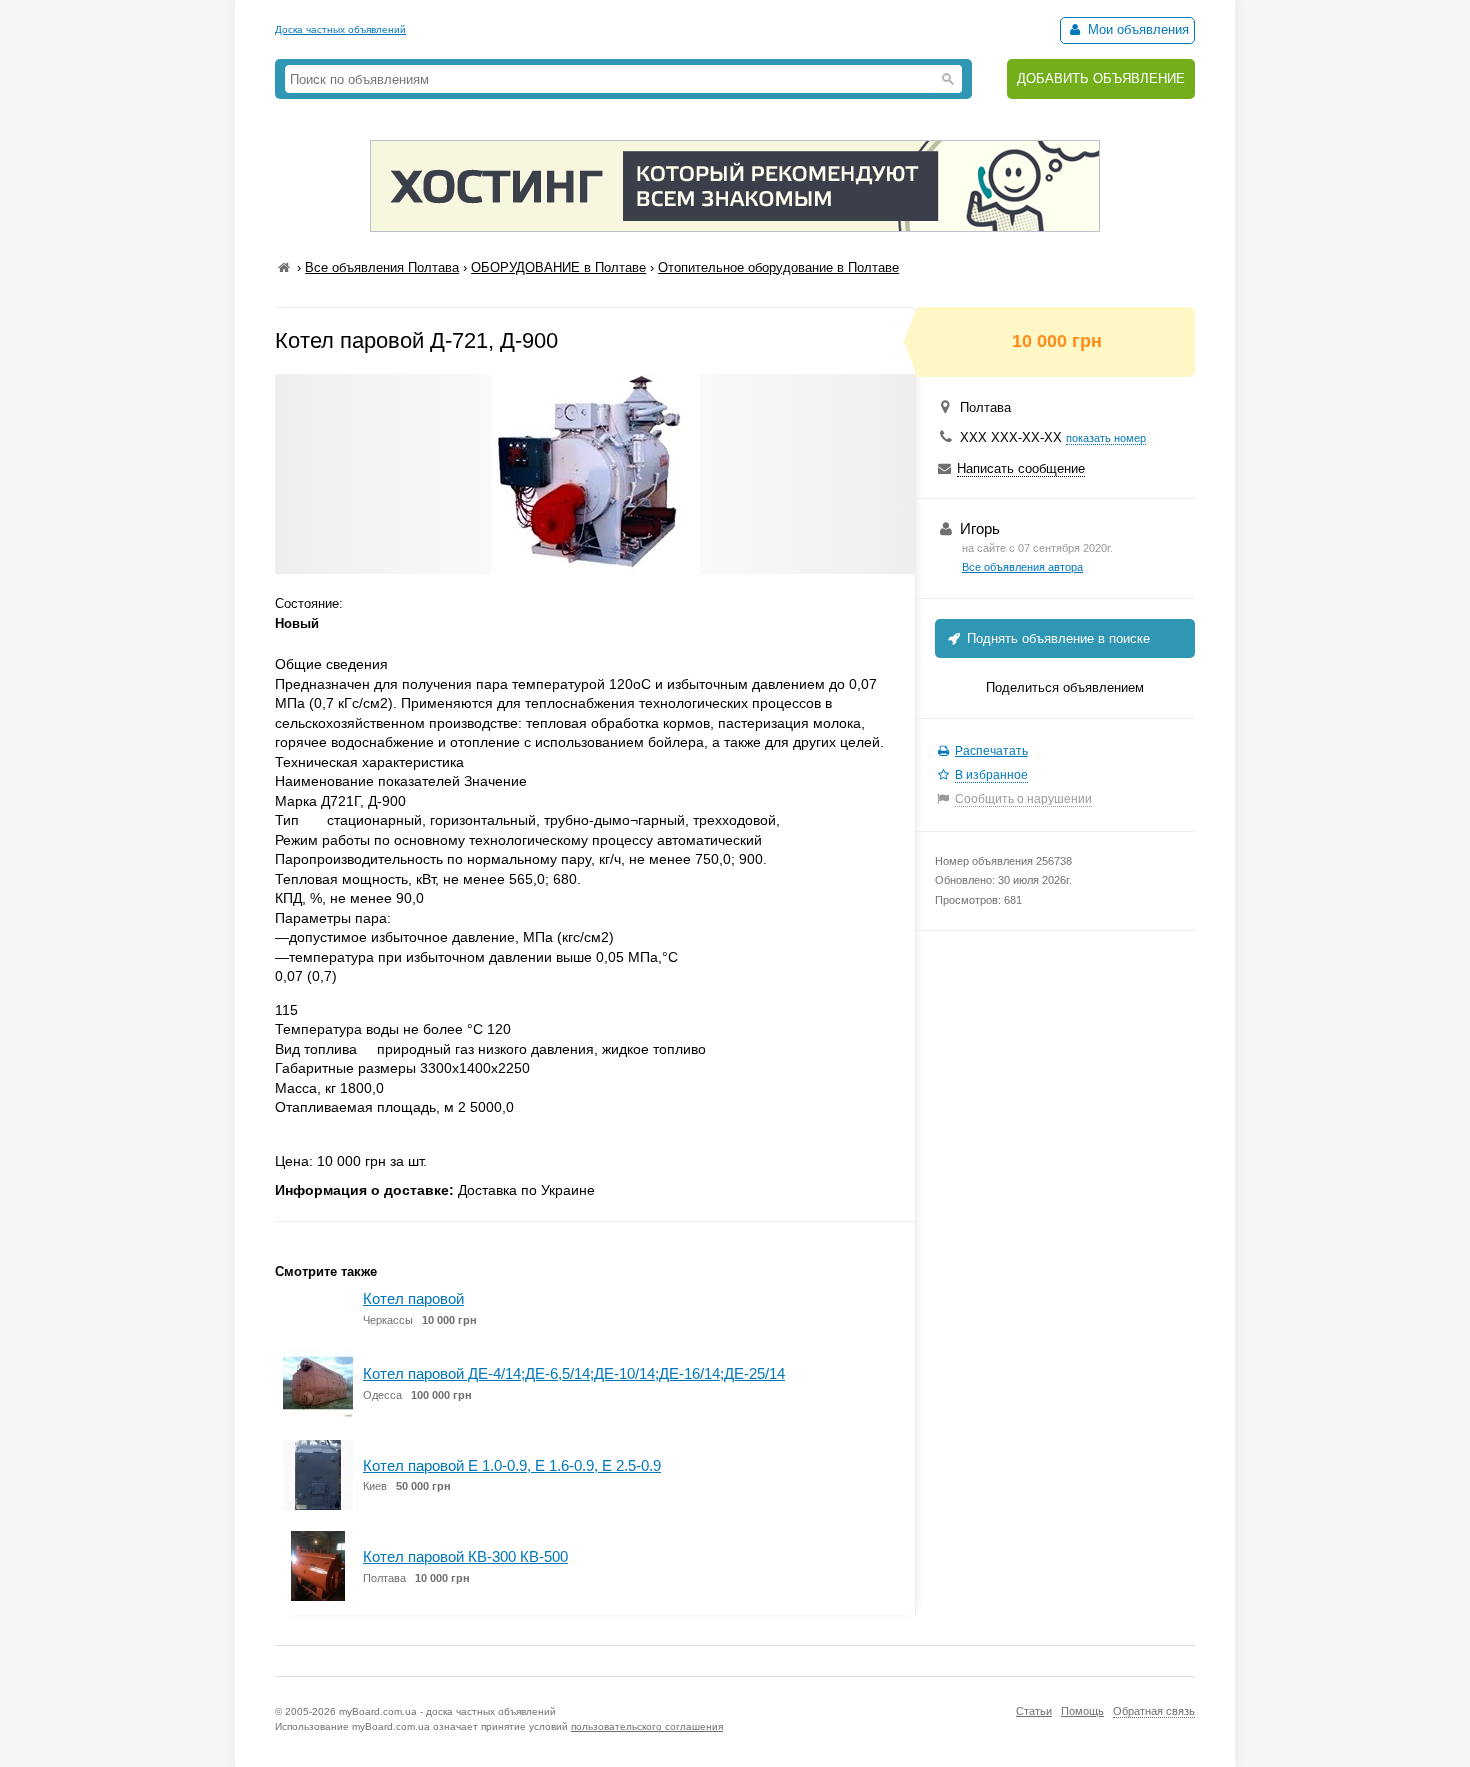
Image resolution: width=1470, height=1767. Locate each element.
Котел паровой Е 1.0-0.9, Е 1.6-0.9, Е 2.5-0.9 (512, 1465)
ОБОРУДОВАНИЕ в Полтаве (558, 267)
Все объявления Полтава (382, 267)
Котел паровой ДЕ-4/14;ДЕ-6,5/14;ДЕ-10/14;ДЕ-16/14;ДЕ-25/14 (574, 1373)
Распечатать (991, 751)
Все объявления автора (1022, 567)
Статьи (1034, 1711)
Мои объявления (1136, 29)
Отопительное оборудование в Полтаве (778, 267)
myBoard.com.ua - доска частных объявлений (447, 1711)
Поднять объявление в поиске (1056, 638)
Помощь (1082, 1711)
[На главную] (284, 267)
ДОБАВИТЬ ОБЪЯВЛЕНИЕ (1101, 78)
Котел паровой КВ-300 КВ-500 (465, 1556)
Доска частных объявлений (340, 29)
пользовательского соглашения (647, 1726)
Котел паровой (413, 1298)
